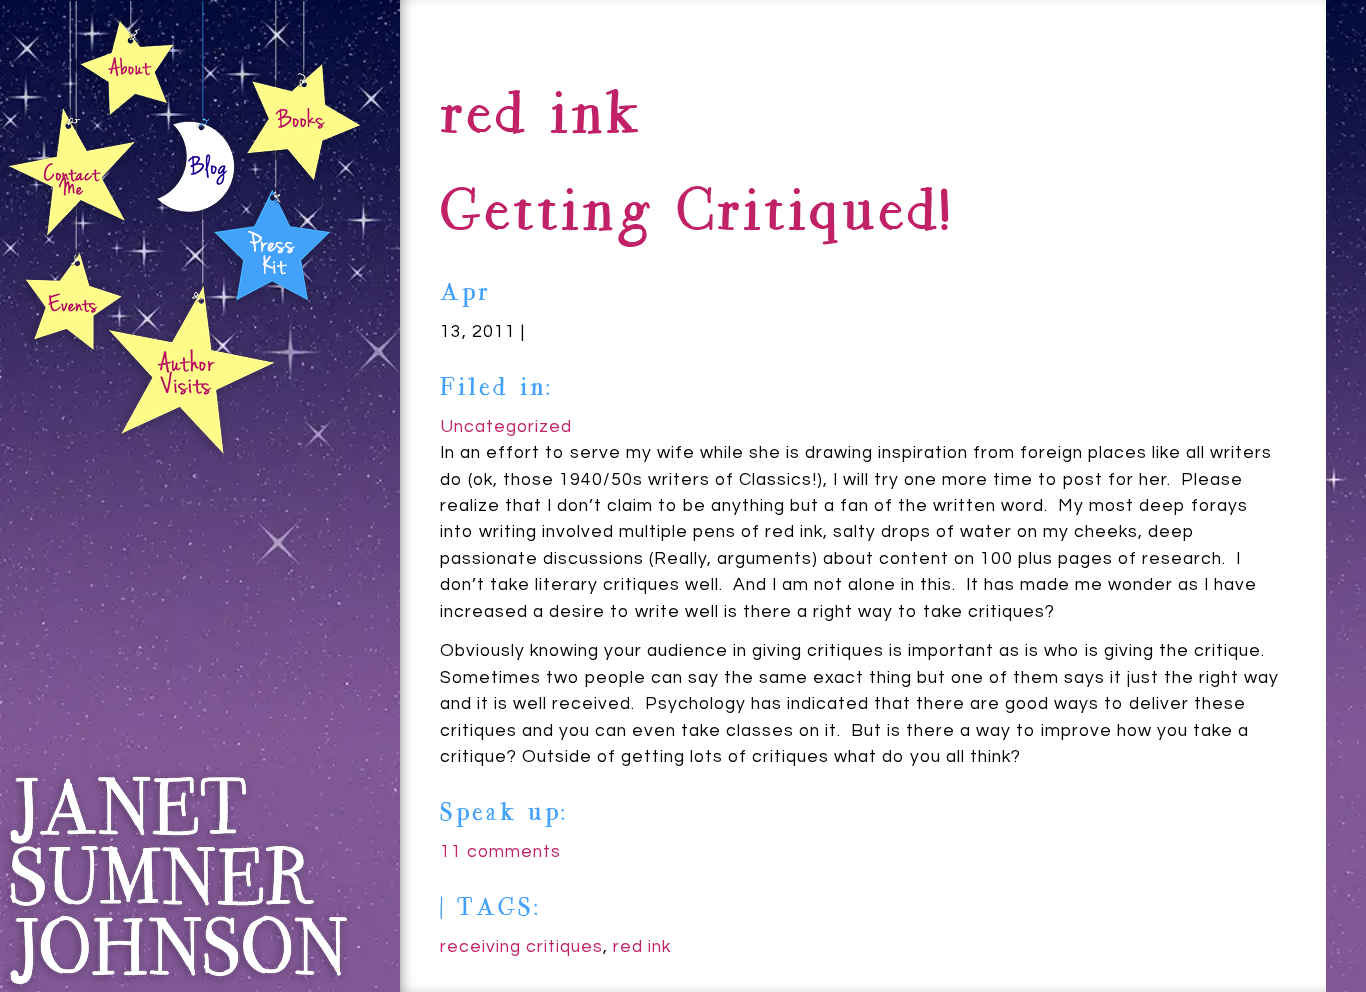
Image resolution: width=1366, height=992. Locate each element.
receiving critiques (521, 947)
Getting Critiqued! (696, 215)
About (127, 66)
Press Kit (272, 242)
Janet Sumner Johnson (177, 880)
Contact (73, 172)
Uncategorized (506, 427)
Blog (196, 171)
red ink (642, 947)
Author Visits (192, 369)
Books (303, 121)
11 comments (500, 852)
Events (71, 303)
